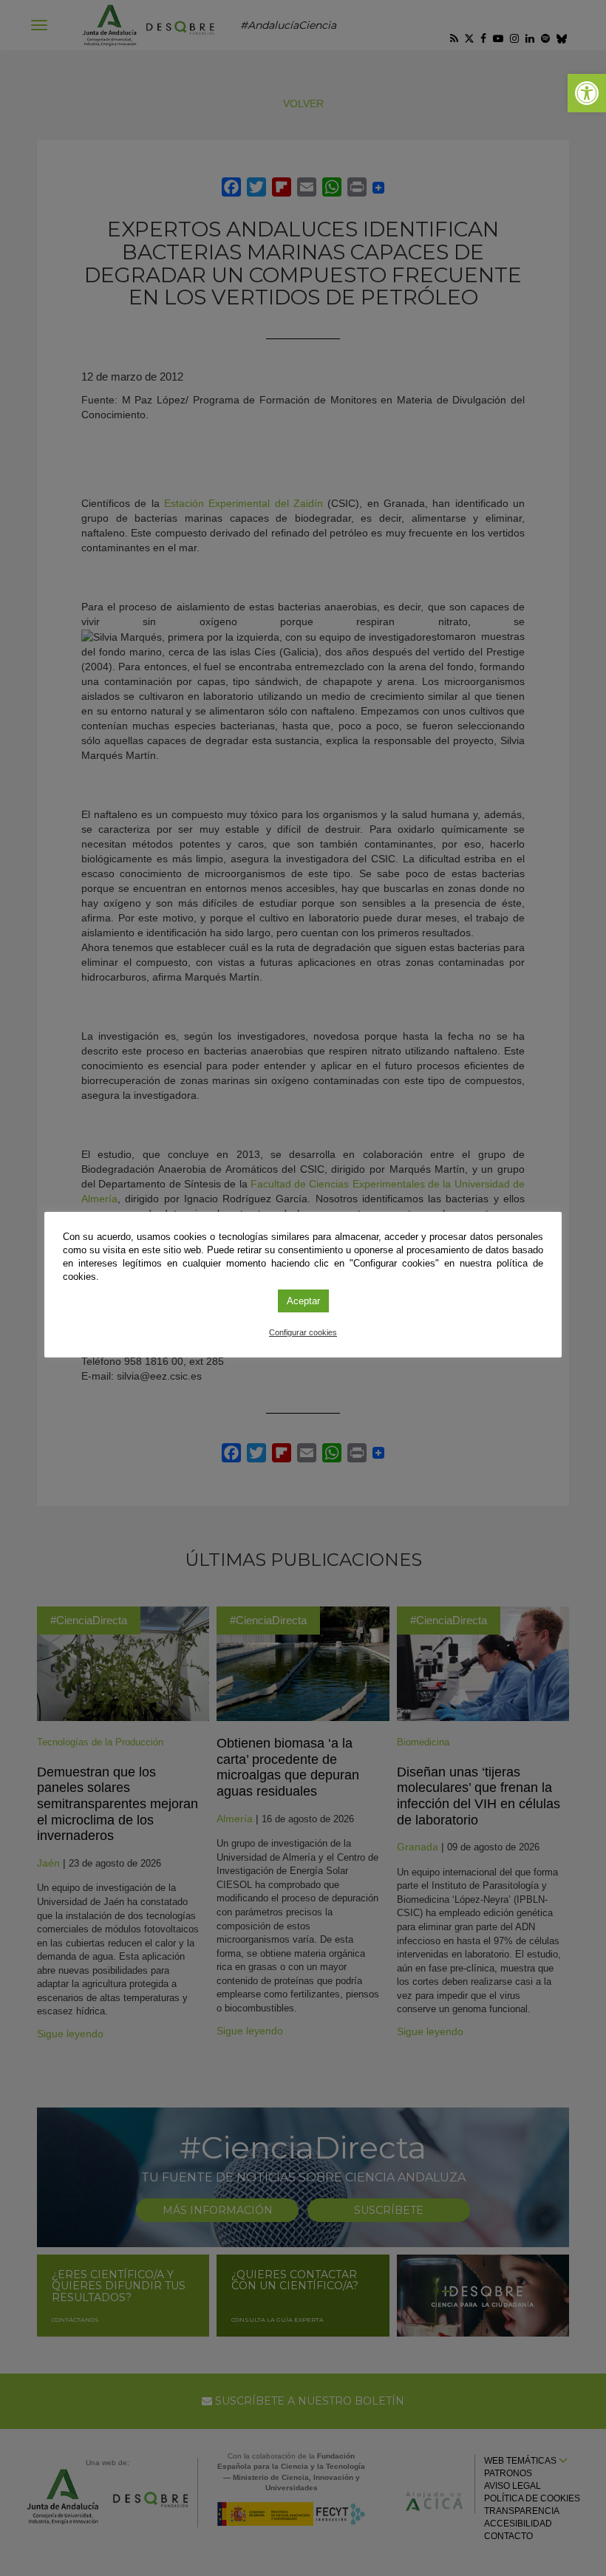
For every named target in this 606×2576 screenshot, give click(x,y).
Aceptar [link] (303, 1301)
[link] (587, 93)
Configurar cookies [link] (303, 1332)
